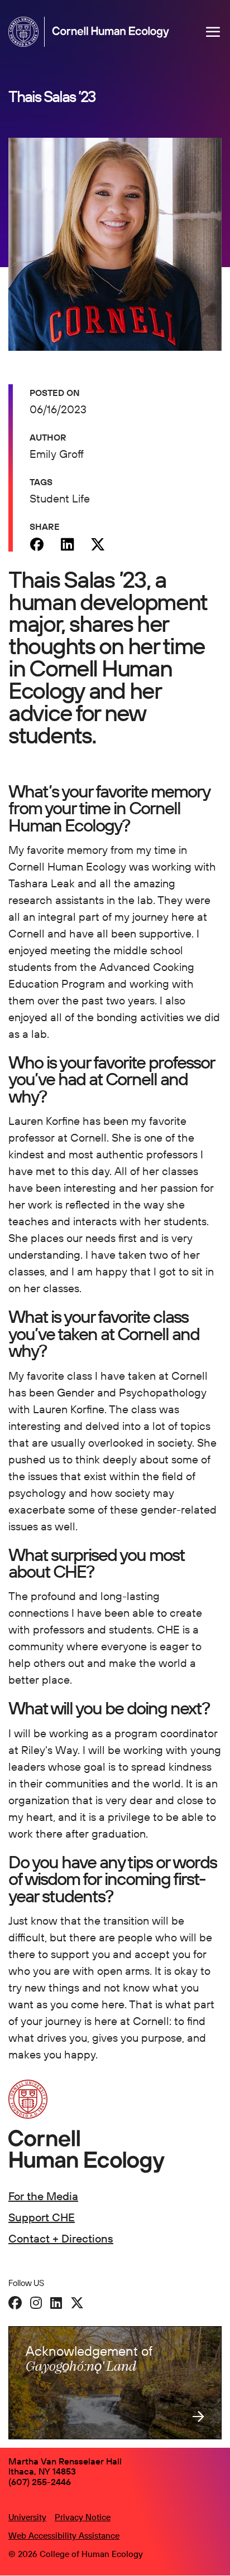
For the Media (43, 2196)
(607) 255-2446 (40, 2482)
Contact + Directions (61, 2238)
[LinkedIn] (56, 2303)
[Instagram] (36, 2303)
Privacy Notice (83, 2517)
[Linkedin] (67, 544)
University (27, 2517)
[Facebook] (37, 544)
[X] (77, 2303)
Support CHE (42, 2217)
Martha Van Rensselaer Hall (65, 2461)
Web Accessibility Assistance (64, 2536)
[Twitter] (98, 544)
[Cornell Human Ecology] (27, 32)
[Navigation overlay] (213, 32)
